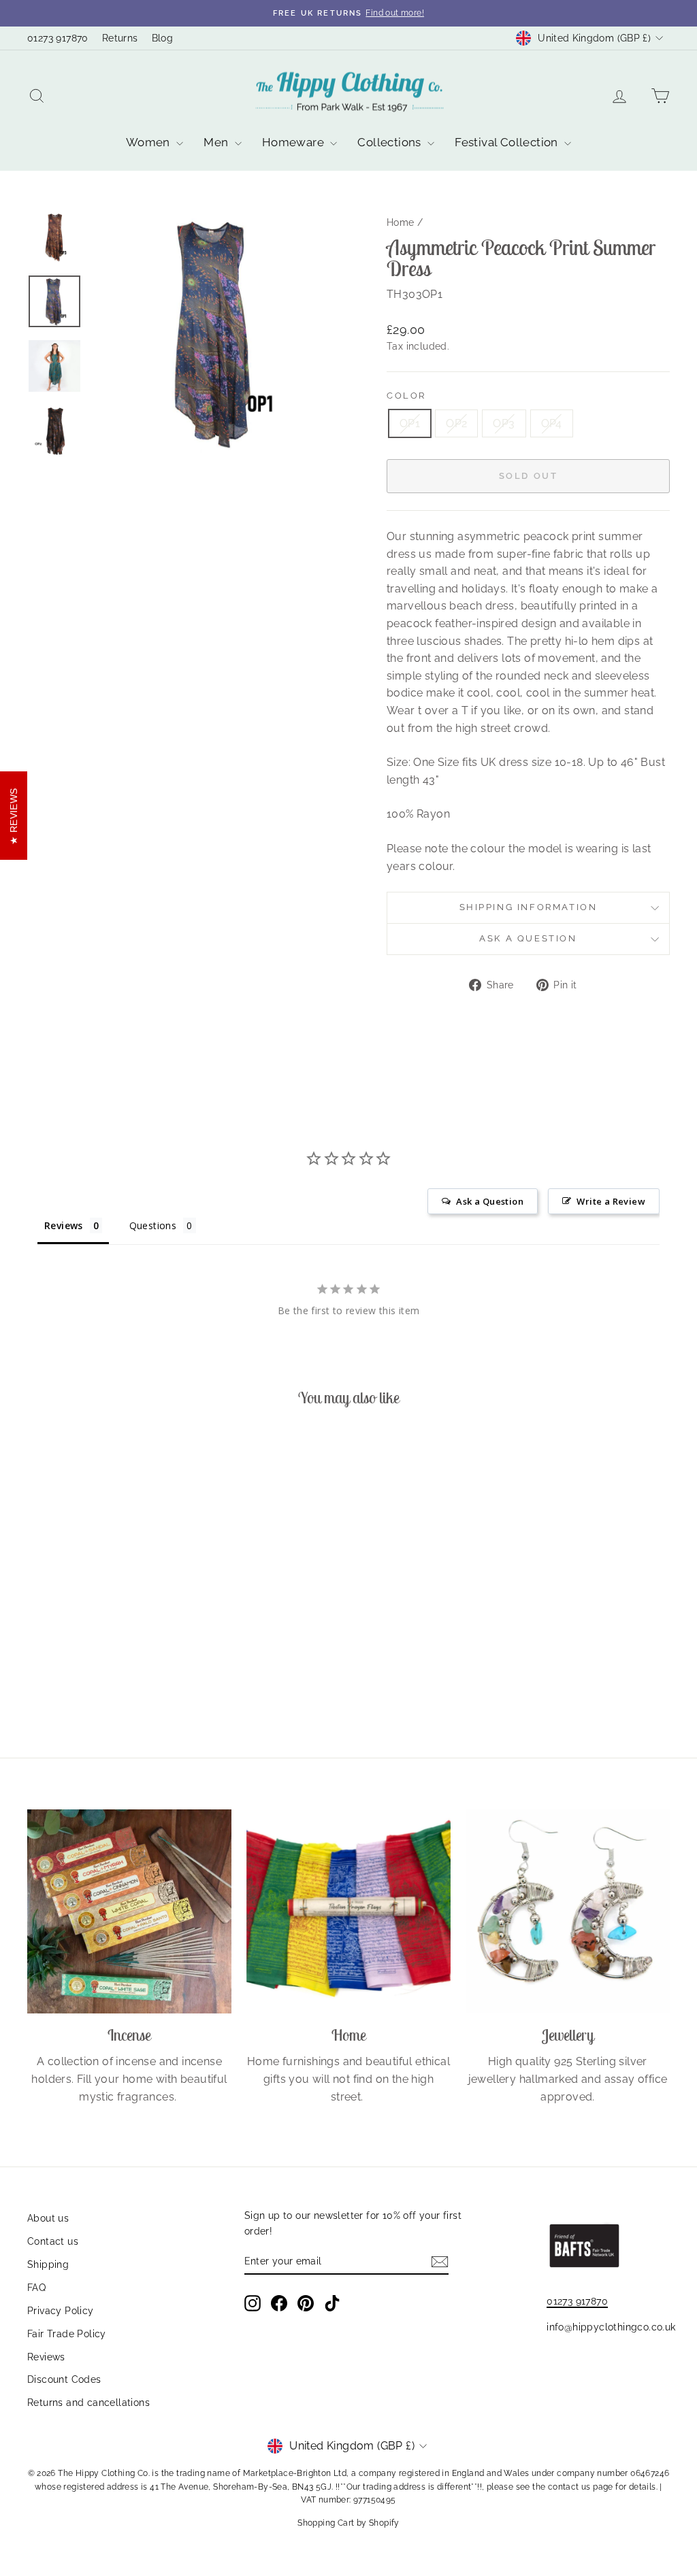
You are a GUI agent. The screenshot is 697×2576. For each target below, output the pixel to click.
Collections (391, 142)
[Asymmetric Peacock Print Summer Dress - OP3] (111, 1677)
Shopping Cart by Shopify (348, 2523)
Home (401, 222)
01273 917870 (58, 38)
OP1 (410, 423)
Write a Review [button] (611, 1201)
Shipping (48, 2264)
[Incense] (129, 1911)
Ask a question (528, 938)
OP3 (504, 423)
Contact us (53, 2241)
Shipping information (529, 907)
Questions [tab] (153, 1225)
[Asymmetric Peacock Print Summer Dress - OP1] (75, 1677)
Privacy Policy (61, 2311)
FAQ (36, 2288)
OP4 (552, 423)
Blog (163, 38)
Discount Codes (64, 2379)
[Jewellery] (568, 1911)
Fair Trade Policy (67, 2334)
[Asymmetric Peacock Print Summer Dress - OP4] (130, 1677)
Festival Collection (508, 142)
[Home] (348, 1911)
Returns (120, 38)
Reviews (46, 2357)
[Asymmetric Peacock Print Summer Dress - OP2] (93, 1677)
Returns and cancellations (88, 2403)
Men (217, 142)
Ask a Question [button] (490, 1201)
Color (406, 396)
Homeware (295, 142)
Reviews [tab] (64, 1225)
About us (48, 2218)
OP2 (456, 423)
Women (149, 142)
